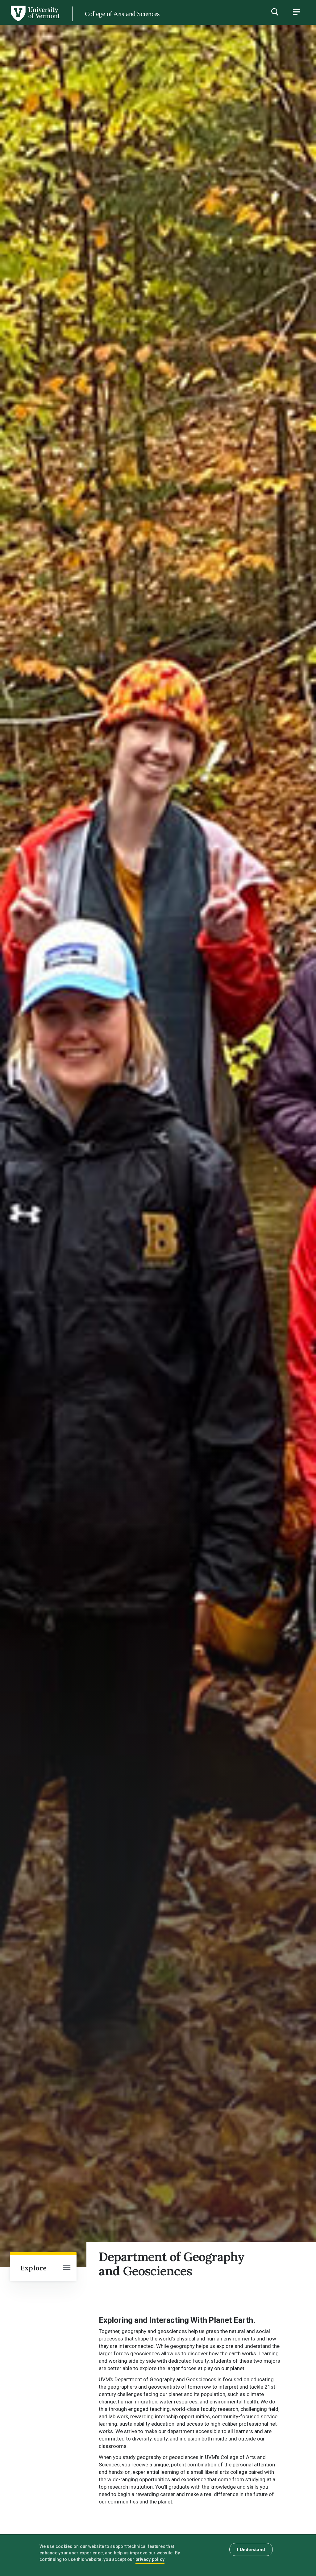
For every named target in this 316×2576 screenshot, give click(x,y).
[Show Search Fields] (275, 12)
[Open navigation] (67, 2268)
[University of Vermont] (35, 21)
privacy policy (150, 2559)
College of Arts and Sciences (122, 14)
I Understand (251, 2549)
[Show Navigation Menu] (296, 12)
